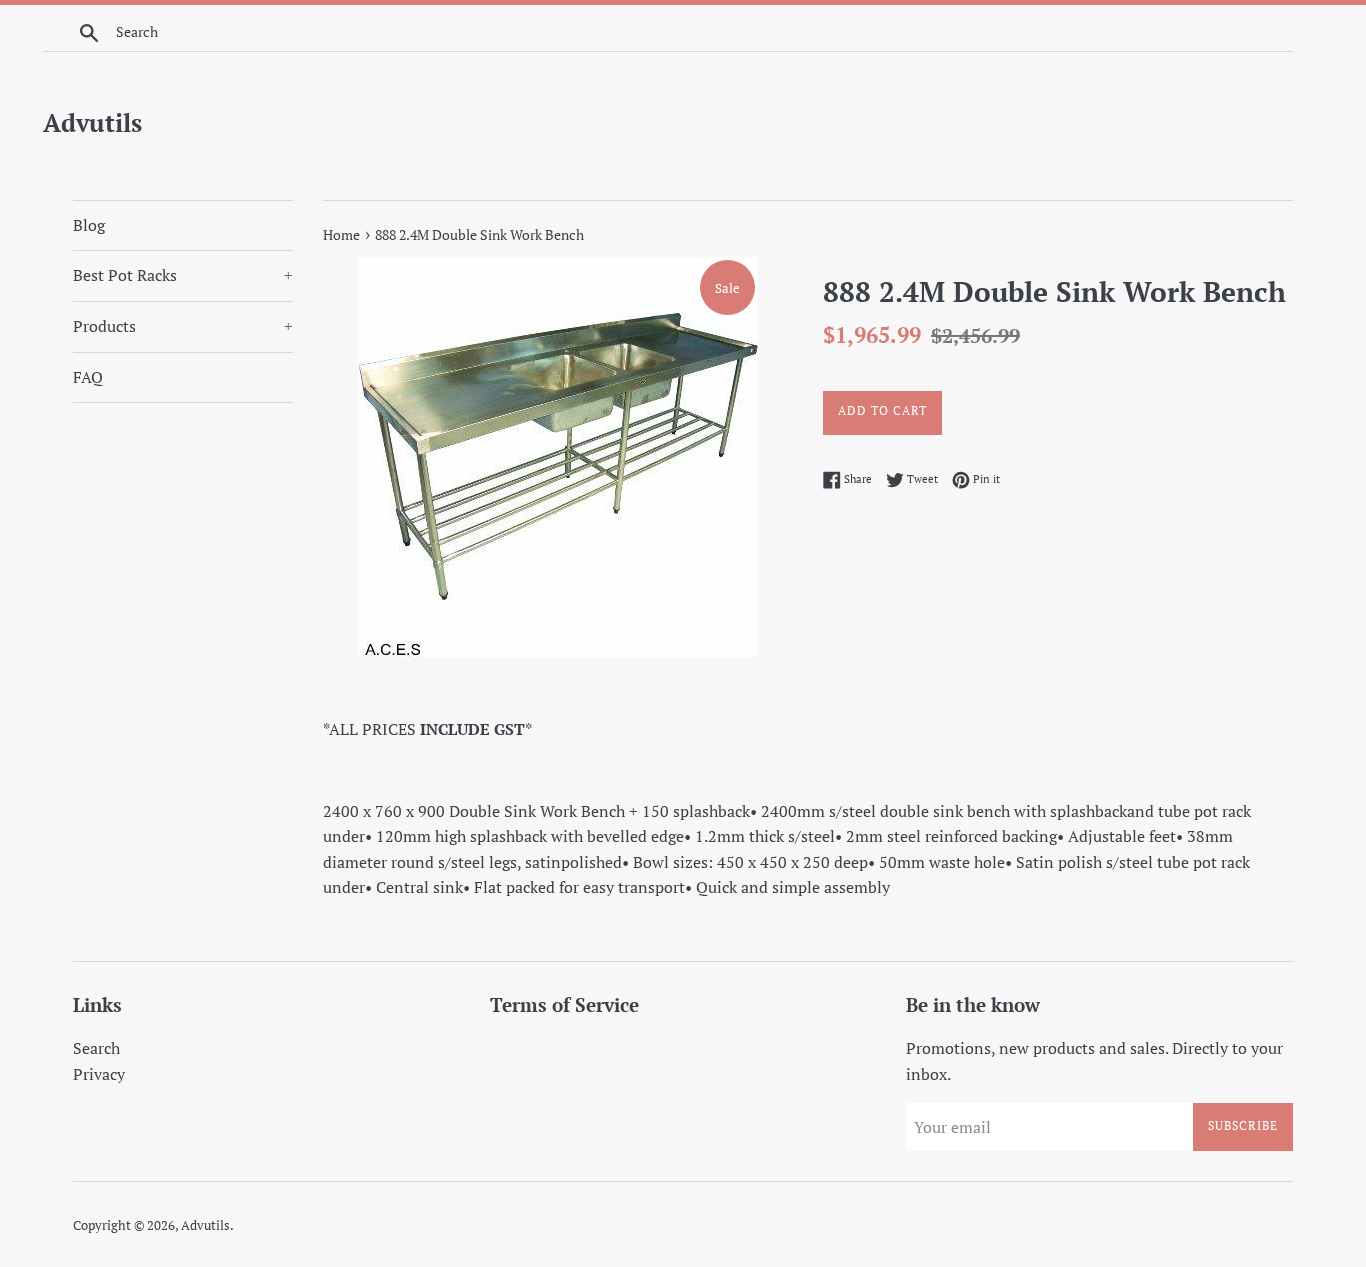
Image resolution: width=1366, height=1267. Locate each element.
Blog (89, 225)
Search (96, 1048)
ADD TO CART (882, 410)
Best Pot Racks (183, 275)
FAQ (88, 377)
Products (183, 326)
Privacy (99, 1074)
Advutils (92, 122)
